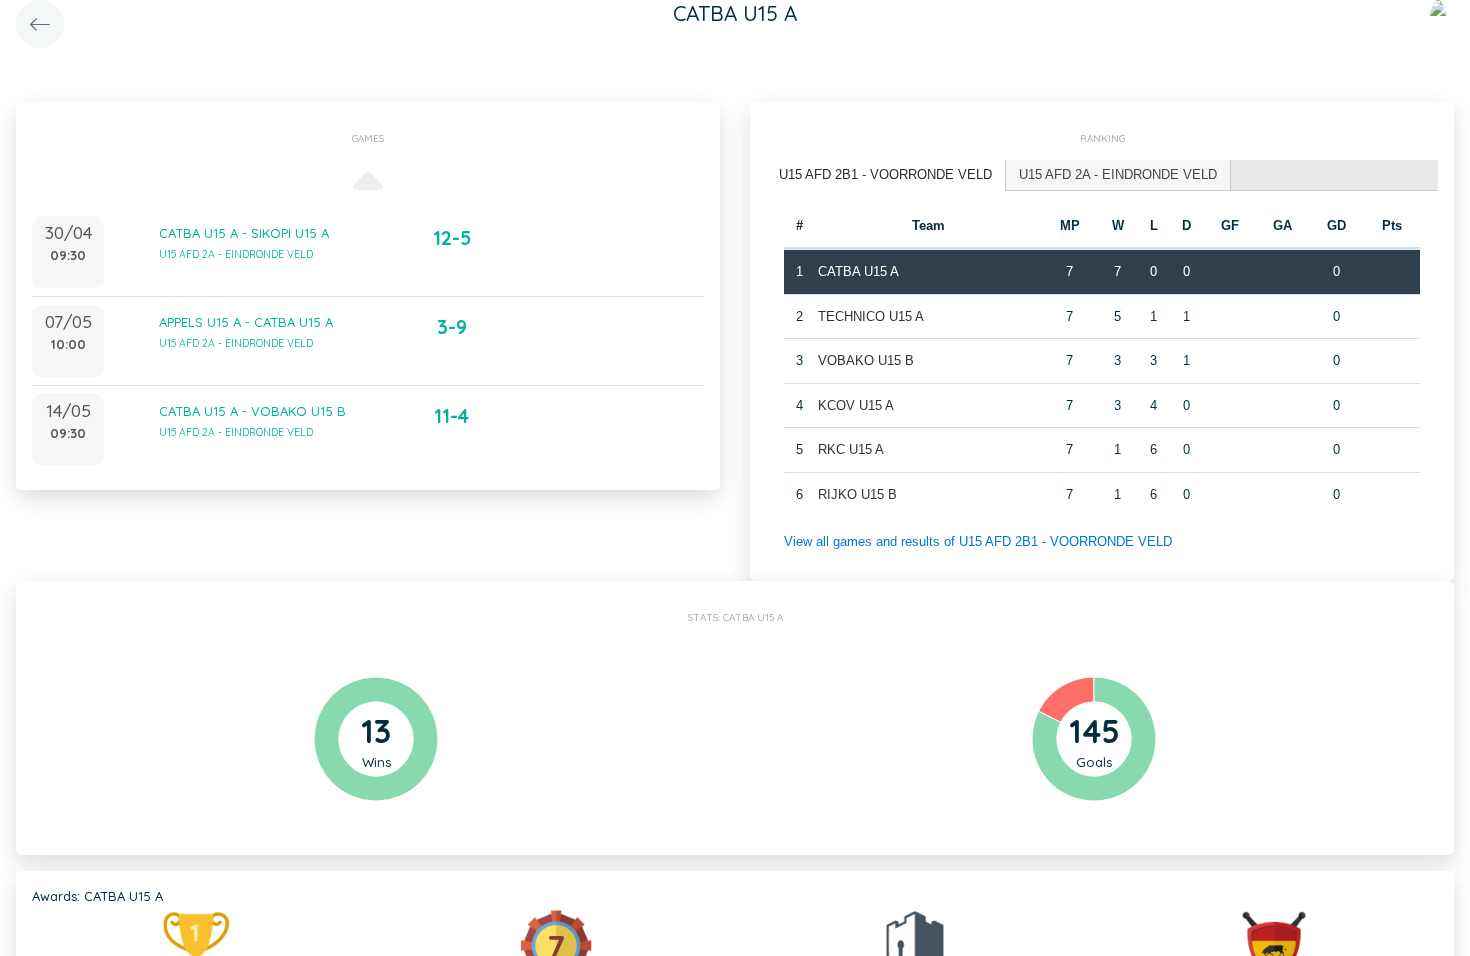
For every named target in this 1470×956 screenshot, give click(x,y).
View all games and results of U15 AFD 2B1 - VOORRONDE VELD (978, 541)
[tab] (886, 175)
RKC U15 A (851, 449)
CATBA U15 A (858, 271)
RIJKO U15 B (857, 494)
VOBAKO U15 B (866, 360)
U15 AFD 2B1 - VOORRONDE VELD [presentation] (885, 174)
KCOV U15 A (856, 405)
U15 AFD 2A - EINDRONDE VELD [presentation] (1118, 174)
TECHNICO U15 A (871, 316)
